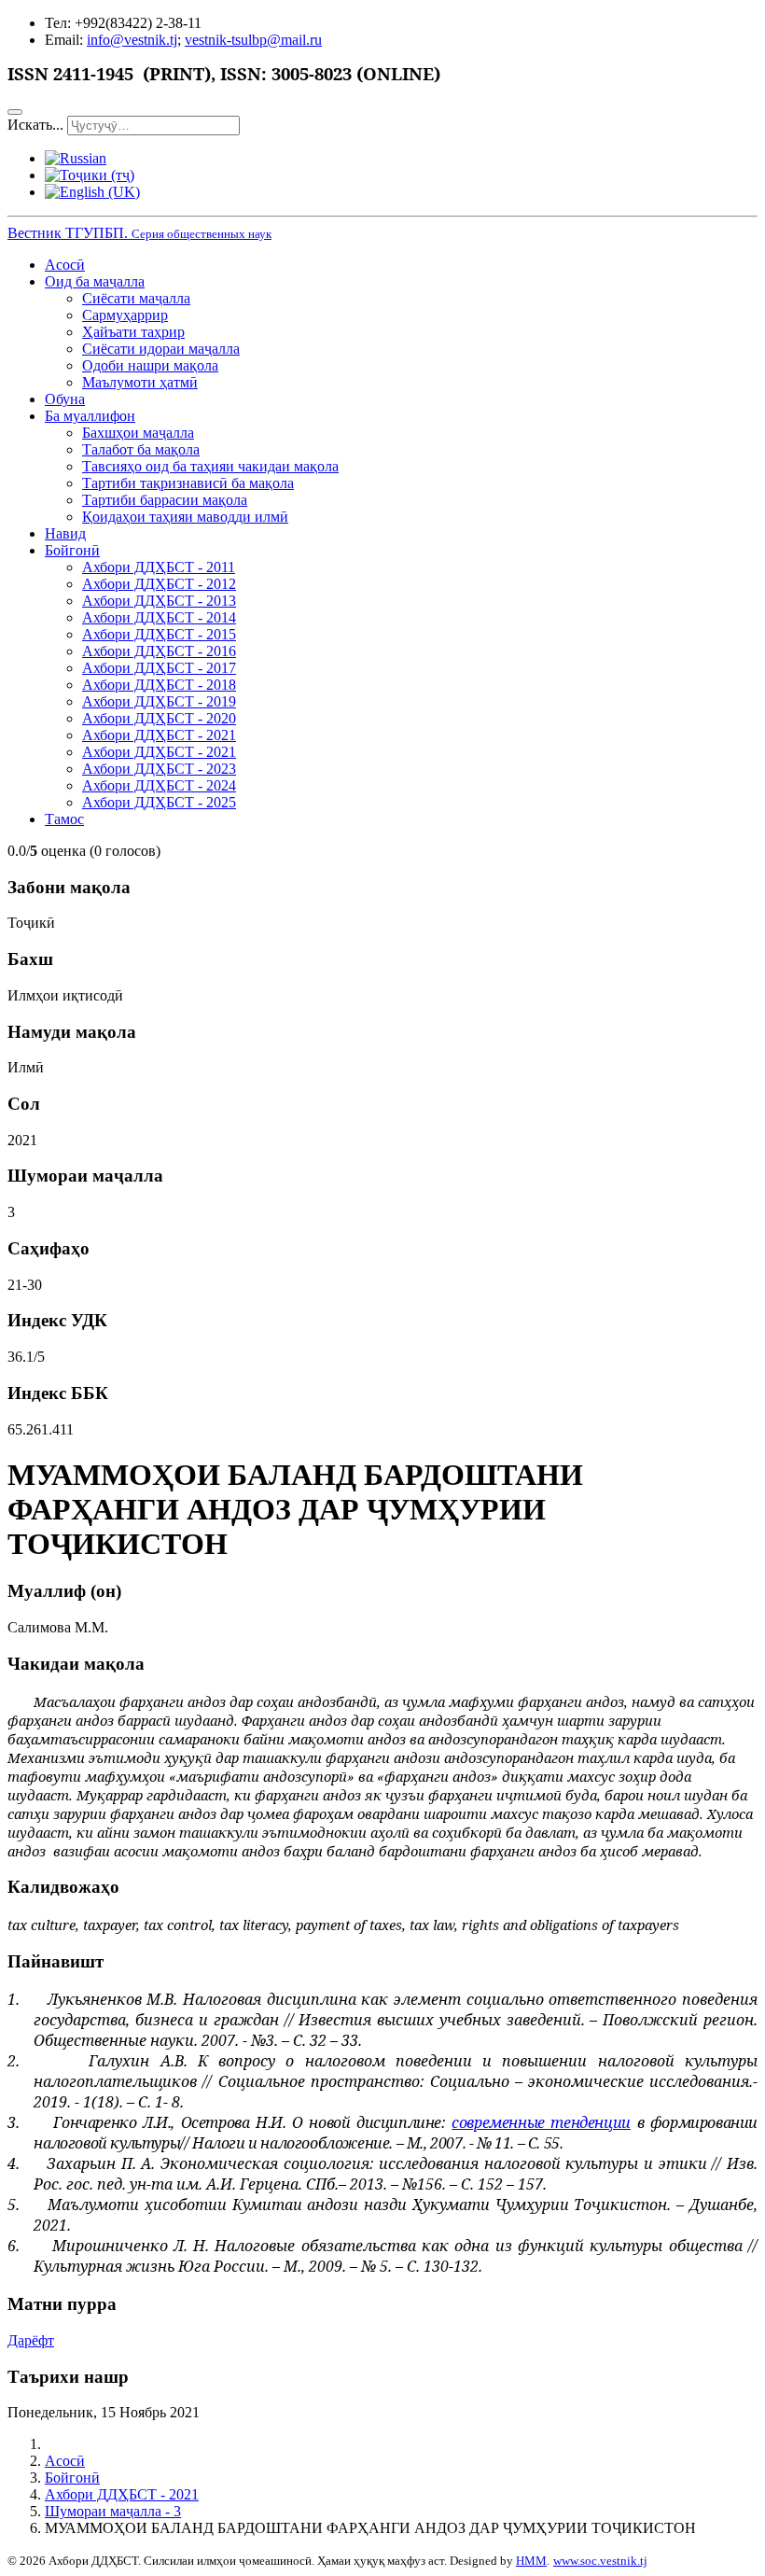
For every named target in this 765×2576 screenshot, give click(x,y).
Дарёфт (31, 2340)
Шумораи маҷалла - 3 (113, 2511)
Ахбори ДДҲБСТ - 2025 (159, 802)
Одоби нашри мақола (150, 365)
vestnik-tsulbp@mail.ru (253, 40)
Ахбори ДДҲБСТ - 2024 (159, 785)
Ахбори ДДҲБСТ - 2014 (159, 617)
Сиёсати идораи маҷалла (161, 349)
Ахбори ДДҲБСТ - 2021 (159, 735)
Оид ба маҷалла (95, 281)
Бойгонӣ (72, 550)
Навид (65, 533)
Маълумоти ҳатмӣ (140, 382)
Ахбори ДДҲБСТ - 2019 (159, 701)
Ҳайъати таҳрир (133, 332)
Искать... (35, 125)
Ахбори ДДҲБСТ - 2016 (159, 651)
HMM (531, 2561)
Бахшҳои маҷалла (138, 433)
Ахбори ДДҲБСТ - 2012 (159, 584)
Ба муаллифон (90, 416)
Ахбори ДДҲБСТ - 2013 (159, 601)
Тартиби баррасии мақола (165, 500)
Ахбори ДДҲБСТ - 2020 (159, 718)
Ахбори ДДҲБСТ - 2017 (159, 668)
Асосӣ (65, 265)
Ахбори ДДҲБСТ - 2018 (159, 685)
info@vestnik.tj (132, 40)
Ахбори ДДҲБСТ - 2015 (159, 634)
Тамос (64, 819)
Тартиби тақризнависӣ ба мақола (188, 483)
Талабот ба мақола (141, 449)
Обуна (65, 399)
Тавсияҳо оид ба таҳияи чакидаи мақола (210, 466)
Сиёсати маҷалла (136, 298)
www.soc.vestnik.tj (600, 2561)
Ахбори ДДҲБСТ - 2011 (159, 567)
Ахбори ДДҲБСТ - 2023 (159, 769)
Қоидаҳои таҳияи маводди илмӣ (185, 517)
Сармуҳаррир (125, 315)
